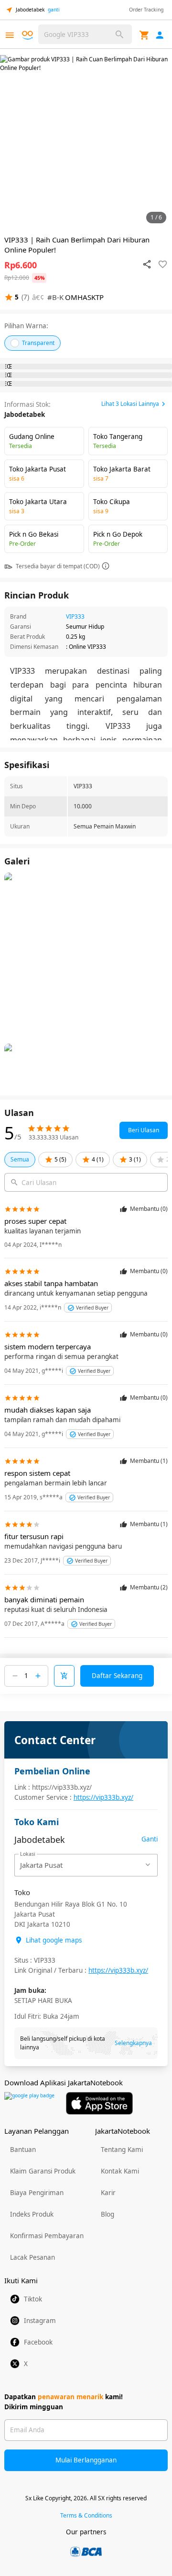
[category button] (10, 35)
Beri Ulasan (144, 1130)
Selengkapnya (133, 2043)
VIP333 (75, 616)
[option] (86, 141)
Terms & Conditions (86, 2515)
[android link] (29, 2103)
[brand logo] (29, 35)
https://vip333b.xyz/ (103, 1797)
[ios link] (99, 2103)
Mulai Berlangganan (86, 2460)
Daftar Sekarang (117, 1676)
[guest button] (160, 35)
